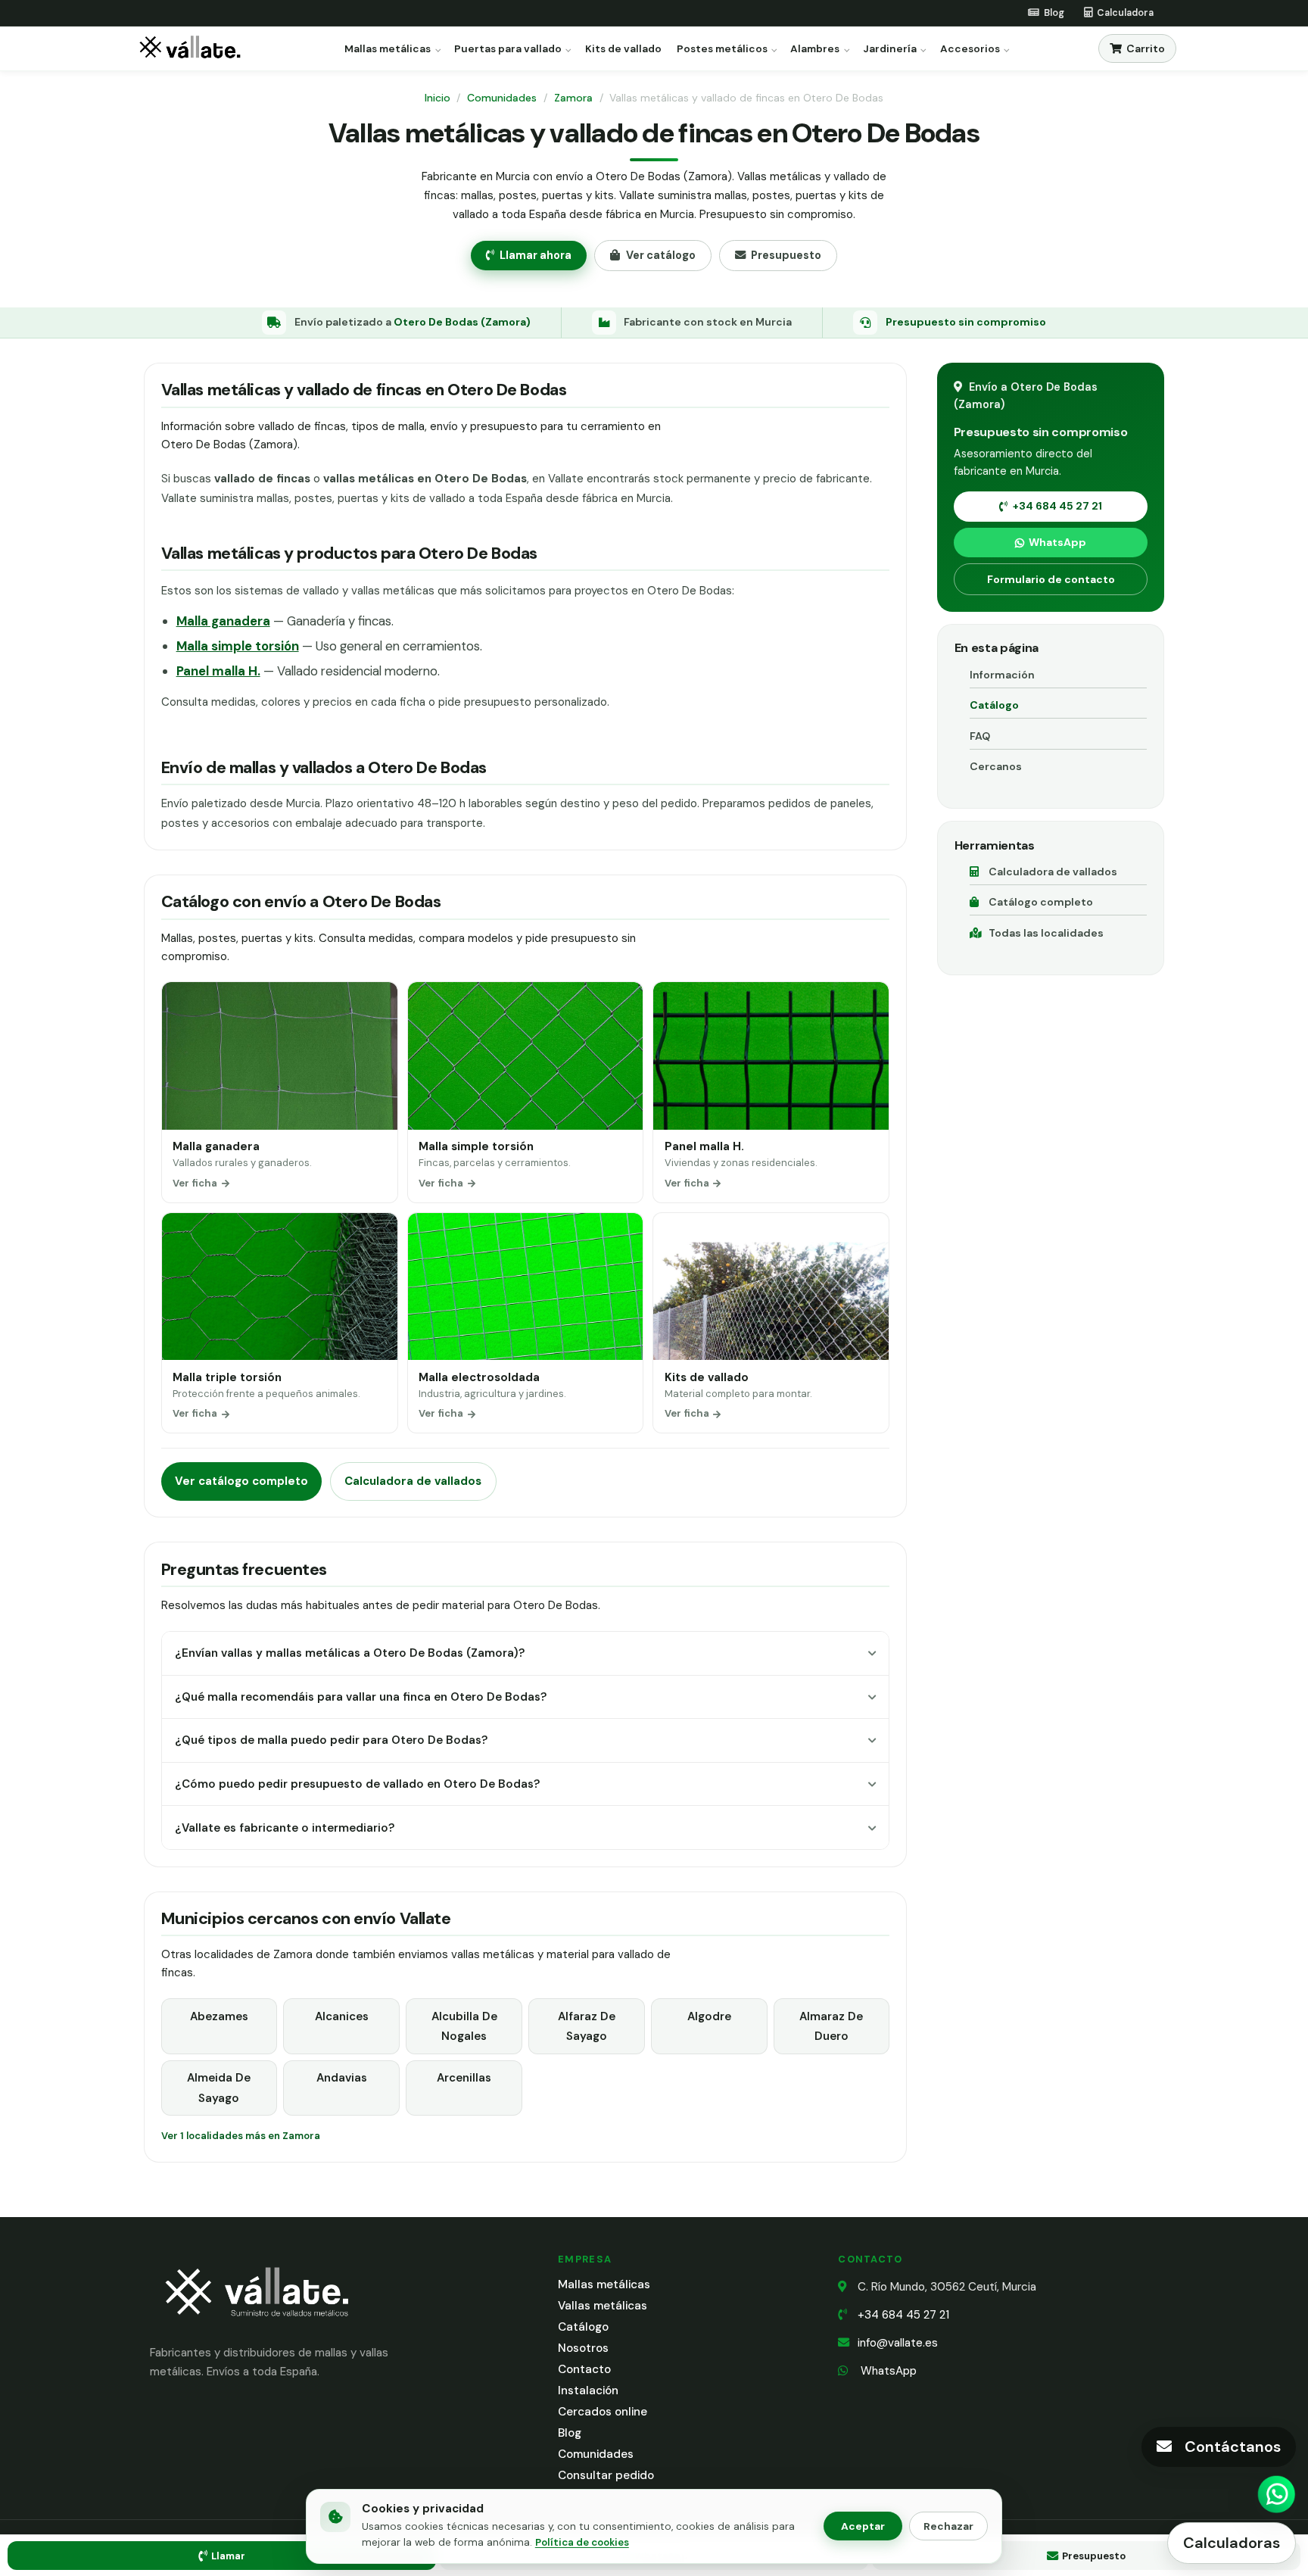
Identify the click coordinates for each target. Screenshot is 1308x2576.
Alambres (815, 49)
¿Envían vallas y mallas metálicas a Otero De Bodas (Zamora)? (350, 1653)
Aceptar (863, 2526)
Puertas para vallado (508, 49)
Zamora (573, 98)
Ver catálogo (661, 255)
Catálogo (994, 705)
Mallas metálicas (388, 49)
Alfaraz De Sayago (587, 2026)
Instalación (588, 2390)
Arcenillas (464, 2078)
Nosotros (583, 2348)
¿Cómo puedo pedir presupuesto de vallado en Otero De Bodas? (357, 1784)
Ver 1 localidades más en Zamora (241, 2136)
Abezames (219, 2016)
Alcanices (342, 2016)
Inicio (438, 98)
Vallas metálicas (603, 2306)
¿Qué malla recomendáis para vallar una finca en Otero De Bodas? (361, 1697)
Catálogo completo (1041, 902)
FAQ (980, 736)
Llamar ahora (536, 255)
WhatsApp (1057, 542)
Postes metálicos (722, 49)
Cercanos (996, 766)
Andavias (342, 2078)
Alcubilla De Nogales (464, 2026)
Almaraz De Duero (831, 2026)
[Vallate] (193, 49)
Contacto (584, 2369)
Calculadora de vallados (413, 1481)
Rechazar (948, 2526)
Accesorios (970, 49)
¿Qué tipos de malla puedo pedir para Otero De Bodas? (331, 1740)
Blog (570, 2433)
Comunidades (502, 98)
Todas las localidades (1046, 933)
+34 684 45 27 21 (1057, 506)
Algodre (709, 2016)
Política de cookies (582, 2542)
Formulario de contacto (1051, 579)
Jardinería (890, 49)
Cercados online (603, 2412)
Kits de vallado (623, 49)
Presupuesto (786, 255)
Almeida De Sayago (219, 2088)
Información (1002, 675)
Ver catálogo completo (241, 1481)
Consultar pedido (606, 2475)
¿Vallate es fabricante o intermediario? (285, 1828)
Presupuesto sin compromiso (966, 322)
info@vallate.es (898, 2343)
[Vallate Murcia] (256, 2327)
